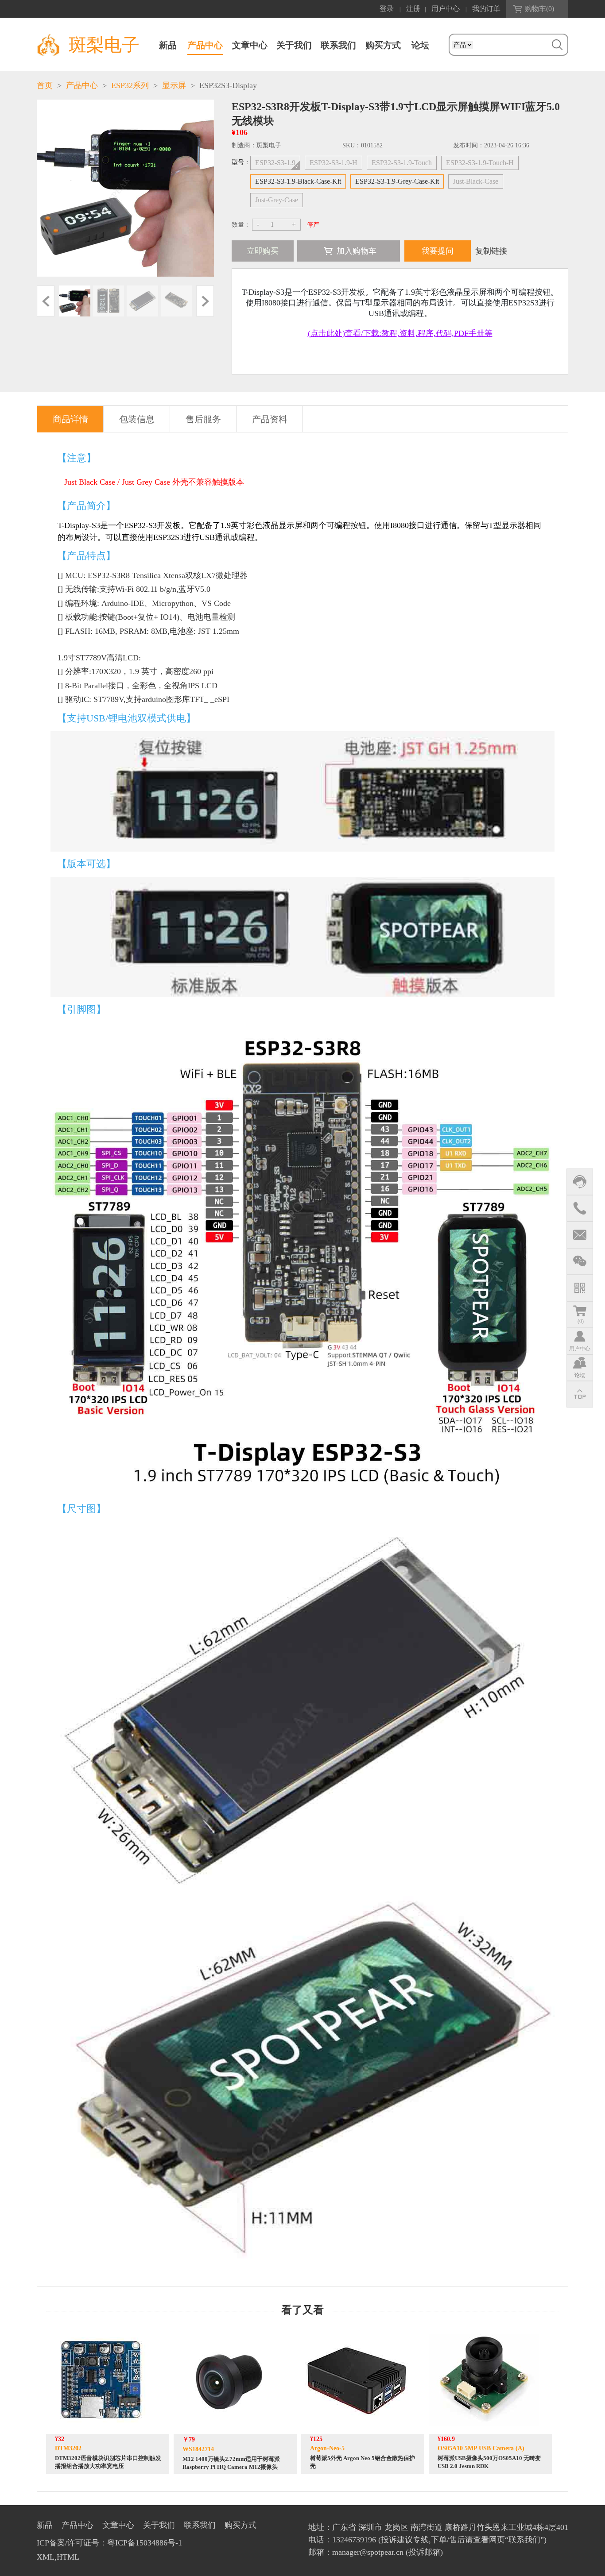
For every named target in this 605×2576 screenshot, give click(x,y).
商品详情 (70, 419)
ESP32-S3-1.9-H (334, 163)
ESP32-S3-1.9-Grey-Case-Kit (397, 181)
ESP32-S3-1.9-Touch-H (480, 163)
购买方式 (383, 45)
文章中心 (250, 45)
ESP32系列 (130, 85)
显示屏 (174, 85)
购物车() (539, 9)
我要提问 (438, 251)
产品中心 (205, 45)
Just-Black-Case (476, 181)
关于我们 (294, 45)
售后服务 (203, 419)
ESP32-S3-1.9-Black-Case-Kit (298, 181)
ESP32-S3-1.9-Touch (402, 163)
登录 (387, 9)
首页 (45, 85)
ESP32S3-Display (228, 85)
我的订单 (486, 9)
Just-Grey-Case (277, 200)
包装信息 (137, 419)
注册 (413, 9)
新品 (168, 45)
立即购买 (263, 251)
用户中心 (446, 9)
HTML (68, 2557)
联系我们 (338, 45)
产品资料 (270, 419)
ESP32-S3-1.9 (275, 163)
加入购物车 (357, 251)
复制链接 (491, 251)
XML (46, 2557)
